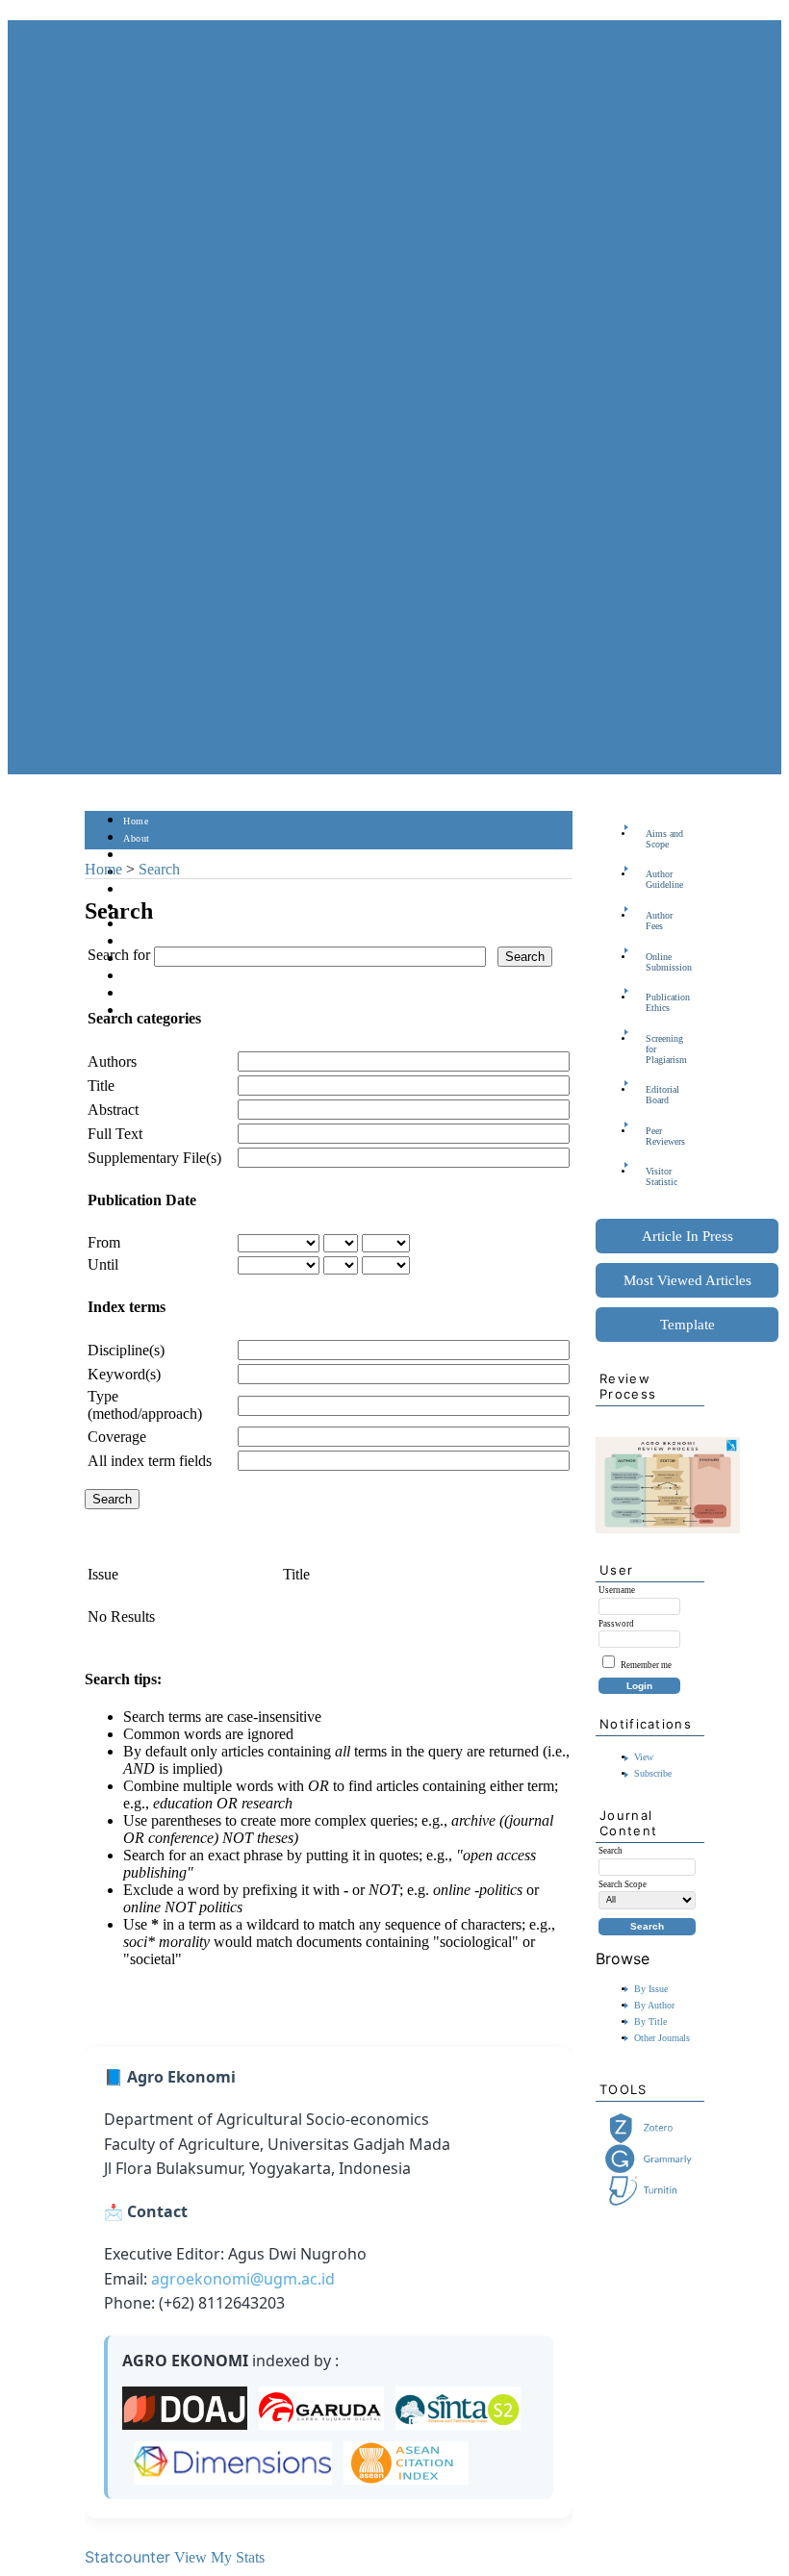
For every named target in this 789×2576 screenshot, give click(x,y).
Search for (119, 955)
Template (687, 1325)
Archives (142, 925)
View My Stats (219, 2557)
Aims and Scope (664, 839)
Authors (112, 1061)
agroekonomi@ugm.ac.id (243, 2279)
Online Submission (669, 962)
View (644, 1757)
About (137, 838)
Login (136, 856)
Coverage (117, 1437)
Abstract (113, 1110)
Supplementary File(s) (154, 1158)
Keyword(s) (124, 1374)
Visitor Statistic (662, 1176)
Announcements (157, 942)
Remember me (646, 1665)
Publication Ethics (668, 1002)
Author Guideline (664, 879)
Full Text (115, 1134)
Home (136, 821)
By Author (654, 2005)
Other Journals (662, 2038)
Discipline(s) (126, 1350)
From (104, 1242)
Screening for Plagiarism (666, 1049)
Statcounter (127, 2557)
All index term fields (150, 1461)
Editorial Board (662, 1095)
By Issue (651, 1989)
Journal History (157, 994)
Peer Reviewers (665, 1136)
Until (103, 1264)
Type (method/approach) (145, 1405)
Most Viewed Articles (687, 1280)
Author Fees (659, 921)
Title (101, 1086)
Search (137, 890)
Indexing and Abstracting (177, 977)
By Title (650, 2021)
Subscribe (653, 1773)
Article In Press (687, 1236)
